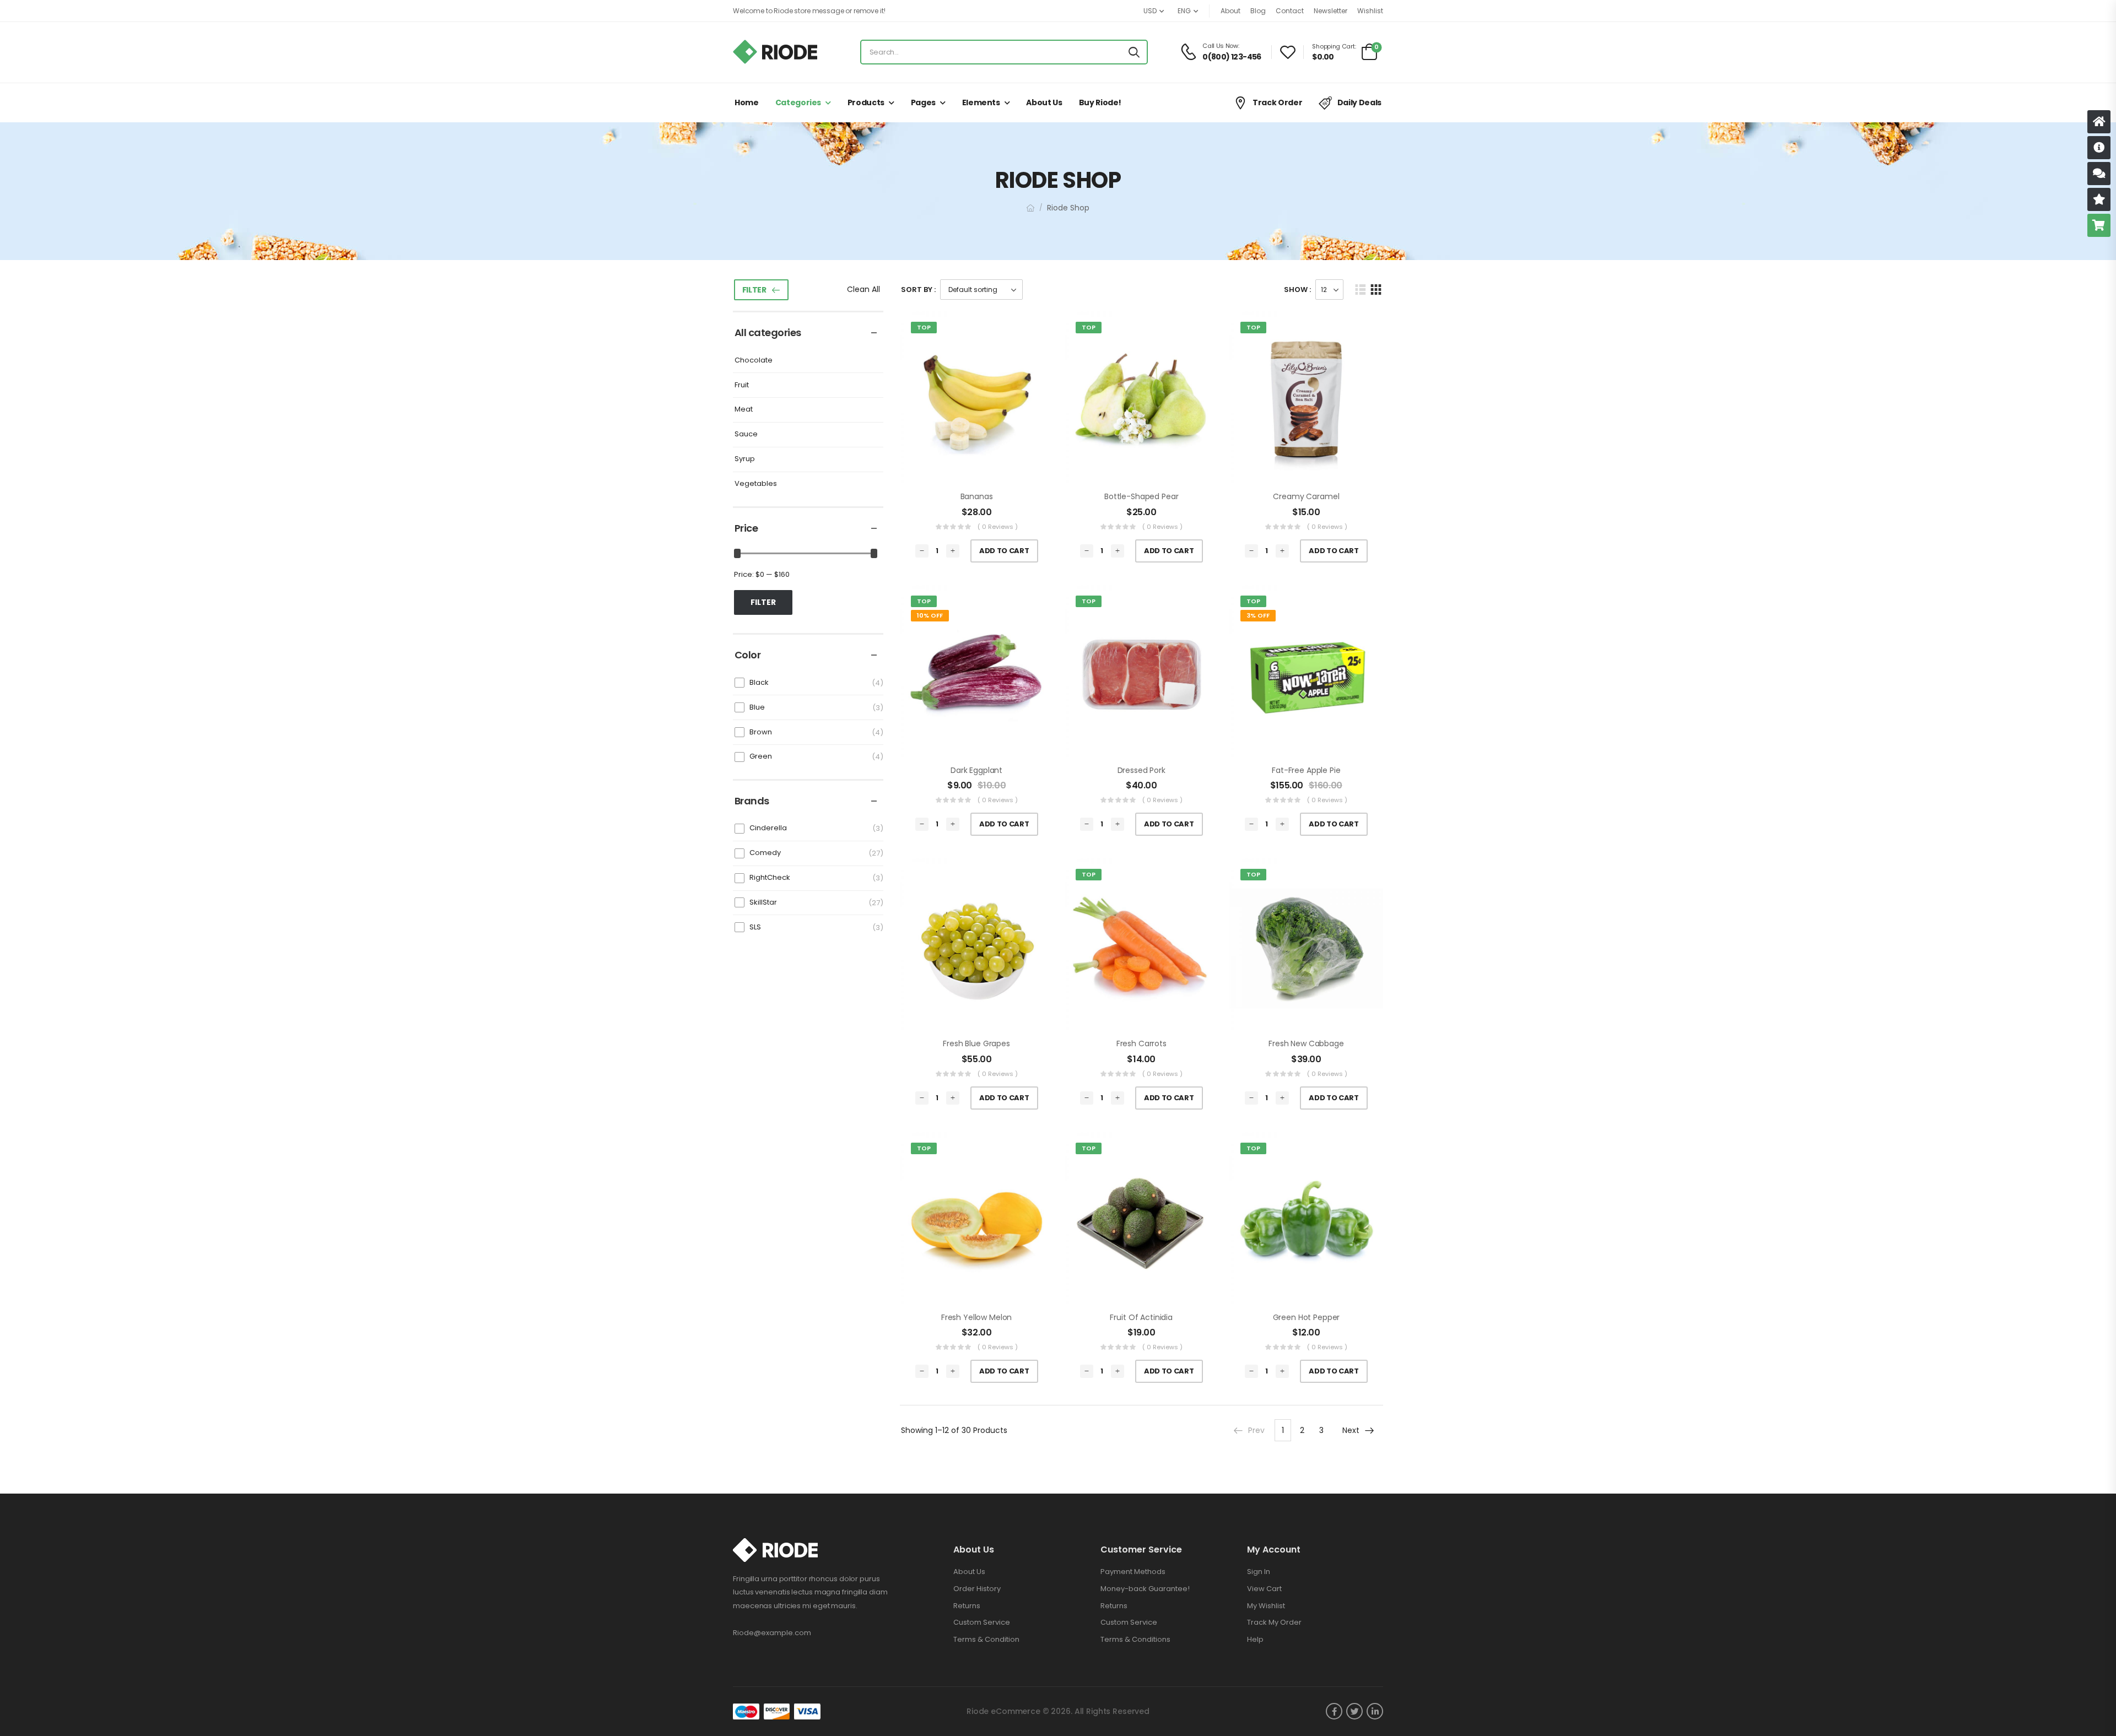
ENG (1184, 11)
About (1230, 11)
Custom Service (982, 1622)
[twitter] (1354, 1711)
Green (761, 756)
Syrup (745, 459)
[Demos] (2099, 122)
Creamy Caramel (1306, 496)
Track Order (1277, 102)
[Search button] (1134, 52)
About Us (1044, 102)
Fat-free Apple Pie (1306, 770)
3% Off (1258, 615)
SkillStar (763, 902)
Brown (761, 732)
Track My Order (1274, 1622)
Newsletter (1330, 11)
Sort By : (918, 290)
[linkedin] (1375, 1711)
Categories (798, 102)
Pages (923, 102)
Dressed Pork (1141, 770)
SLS (755, 927)
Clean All (863, 289)
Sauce (746, 434)
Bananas (977, 496)
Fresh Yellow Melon (976, 1317)
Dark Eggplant (976, 770)
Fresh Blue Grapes (976, 1043)
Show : (1297, 290)
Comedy (765, 853)
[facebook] (1334, 1711)
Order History (977, 1589)
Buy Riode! (1100, 102)
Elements (981, 102)
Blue (757, 707)
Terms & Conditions (1135, 1639)
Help (1255, 1639)
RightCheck (770, 877)
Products (866, 102)
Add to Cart (1004, 551)
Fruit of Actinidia (1141, 1317)
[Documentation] (2099, 148)
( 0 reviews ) (998, 527)
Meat (744, 410)
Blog (1258, 11)
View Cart (1264, 1589)
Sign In (1259, 1572)
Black (759, 682)
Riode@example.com (772, 1633)
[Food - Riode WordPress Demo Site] (775, 52)
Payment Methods (1133, 1572)
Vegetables (756, 484)
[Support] (2099, 174)
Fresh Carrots (1141, 1043)
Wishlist (1370, 11)
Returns (967, 1606)
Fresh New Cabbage (1306, 1043)
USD (1150, 11)
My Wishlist (1266, 1606)
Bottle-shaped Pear (1141, 496)
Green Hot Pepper (1307, 1317)
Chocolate (754, 361)
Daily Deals (1359, 102)
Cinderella (768, 828)
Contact (1290, 11)
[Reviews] (2099, 199)
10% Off (930, 615)
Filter (754, 290)
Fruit (742, 385)
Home (747, 102)
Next (1351, 1430)
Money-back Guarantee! (1145, 1589)
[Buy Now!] (2099, 225)
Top (924, 327)
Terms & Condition (986, 1639)
